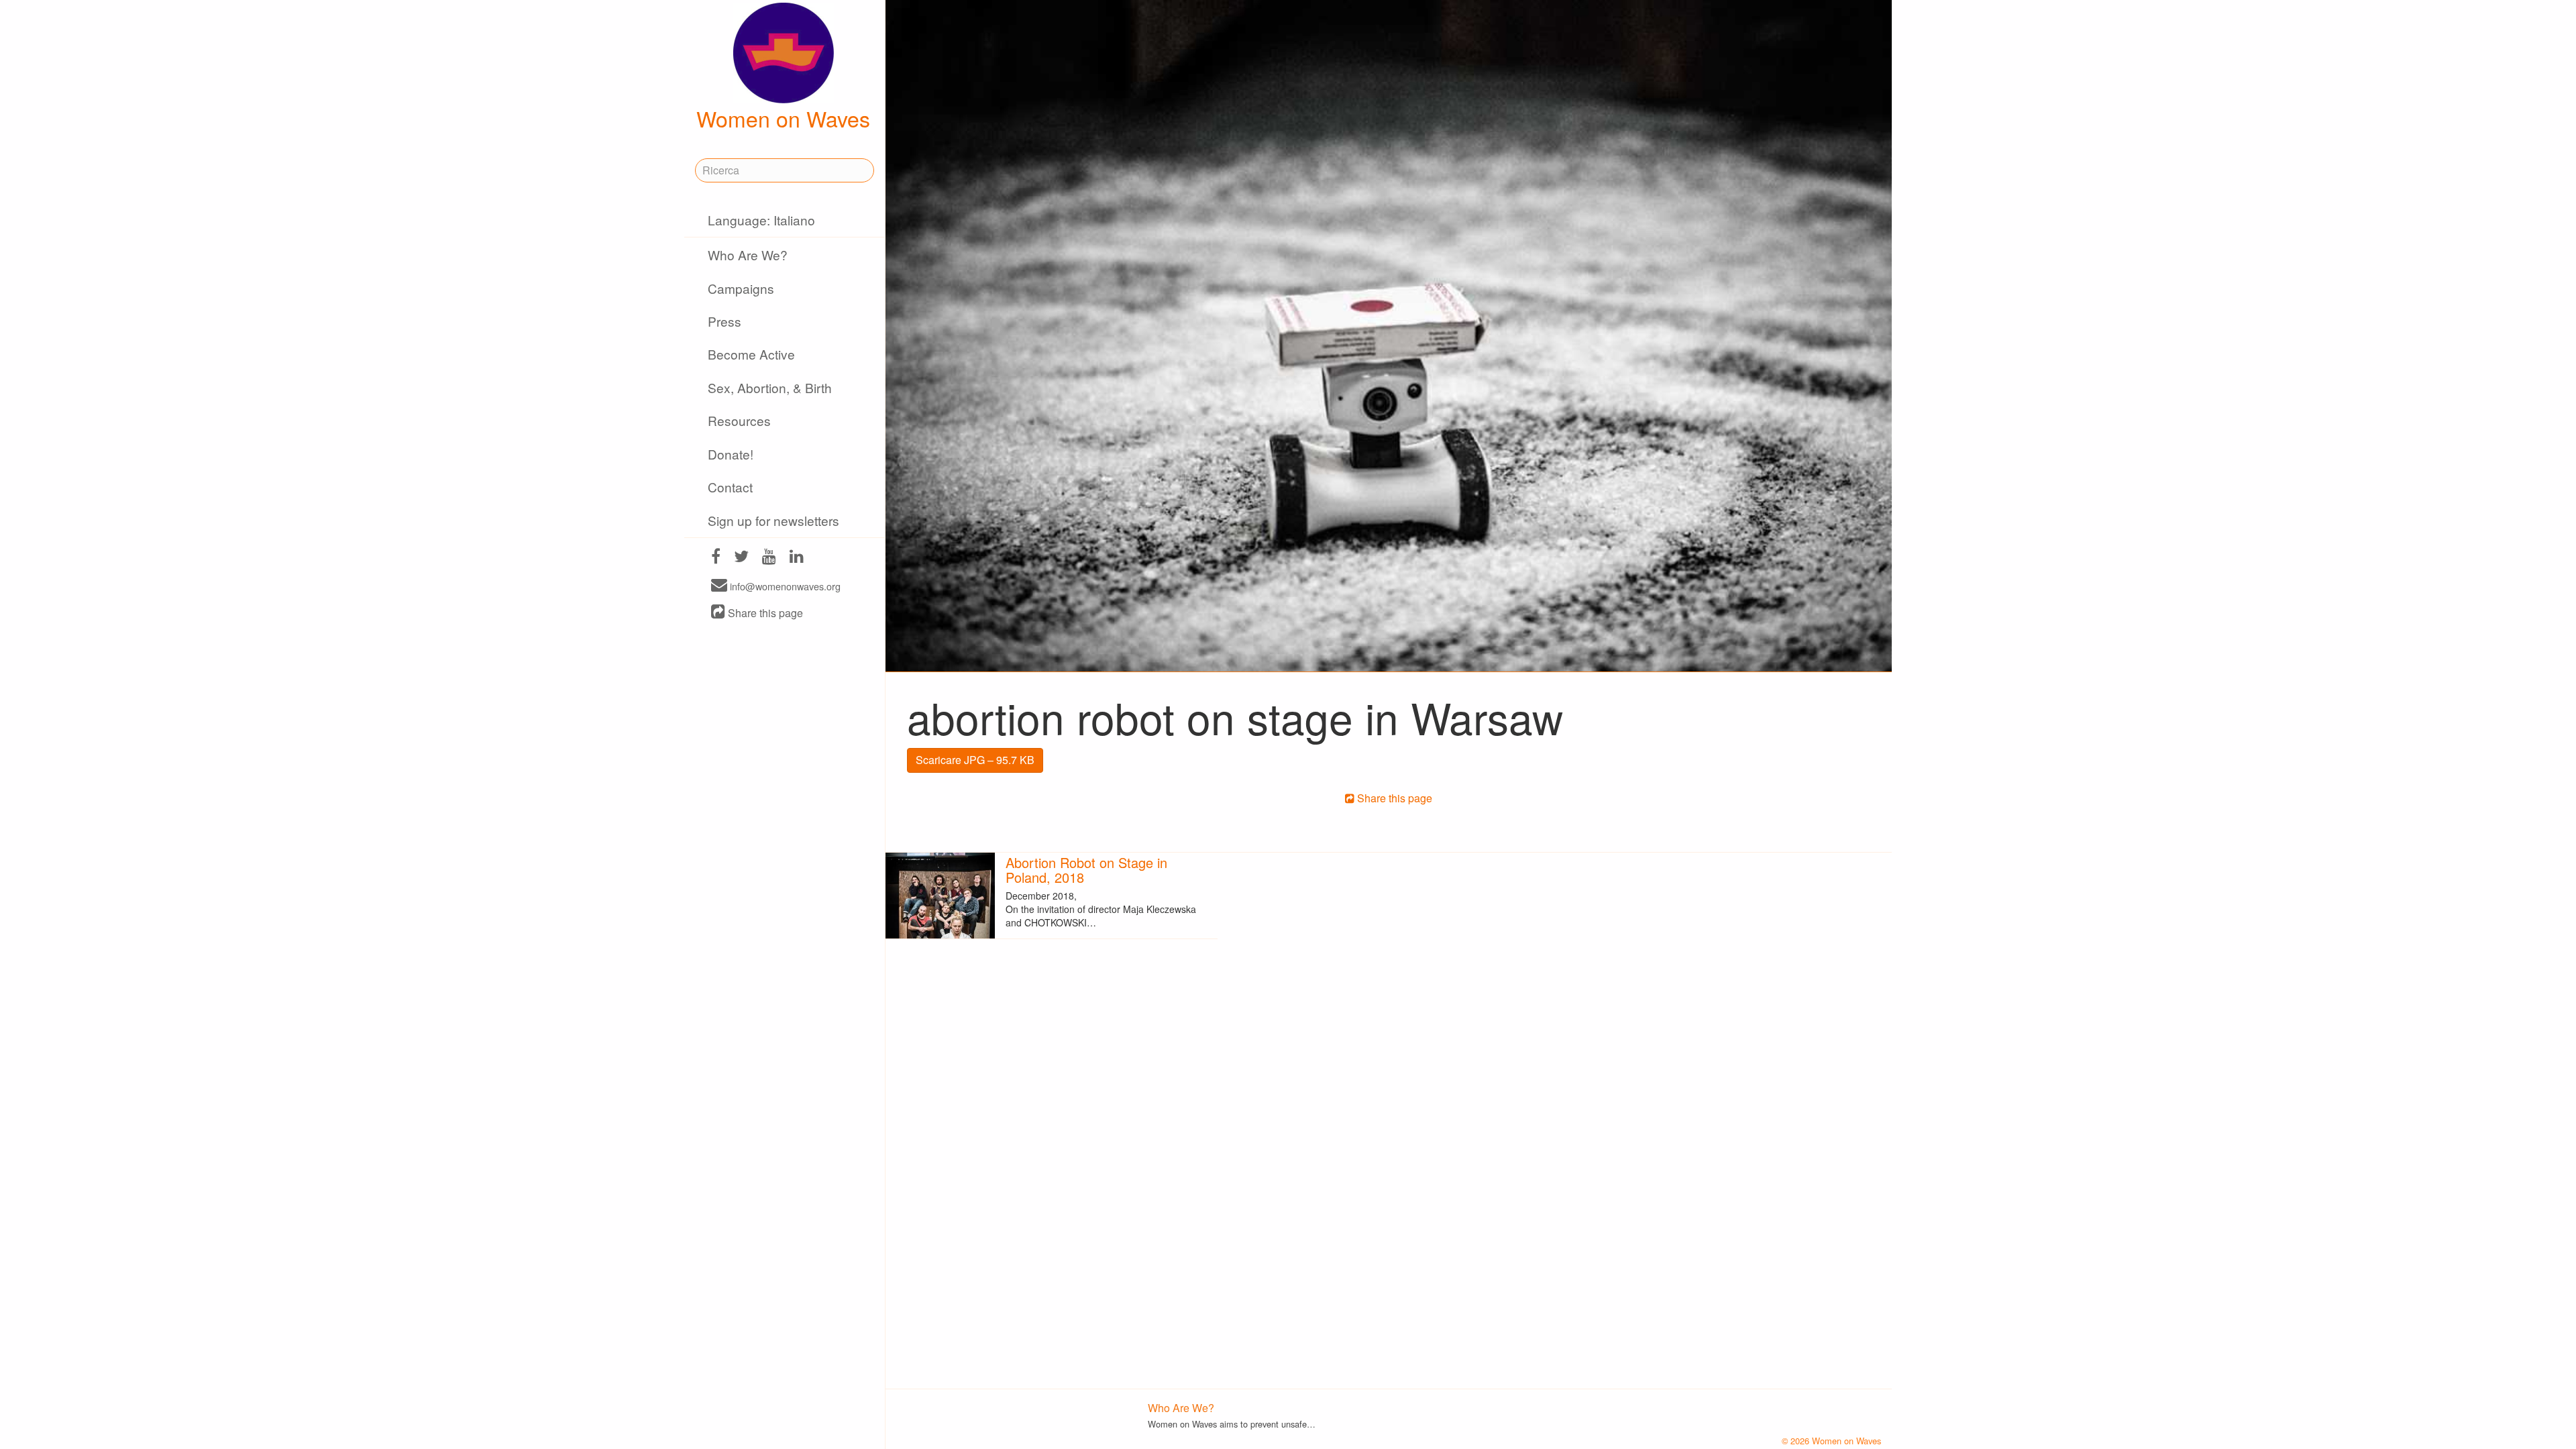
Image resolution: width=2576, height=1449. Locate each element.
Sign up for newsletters (773, 520)
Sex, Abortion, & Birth (770, 387)
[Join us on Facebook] (716, 558)
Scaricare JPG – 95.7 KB (975, 760)
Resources (739, 420)
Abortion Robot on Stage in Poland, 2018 (1086, 870)
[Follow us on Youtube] (769, 558)
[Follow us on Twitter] (741, 558)
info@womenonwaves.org (784, 586)
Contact (730, 487)
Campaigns (741, 288)
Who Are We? (748, 255)
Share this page (764, 613)
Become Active (751, 354)
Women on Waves (783, 118)
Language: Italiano (761, 220)
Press (724, 321)
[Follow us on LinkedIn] (797, 558)
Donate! (731, 454)
